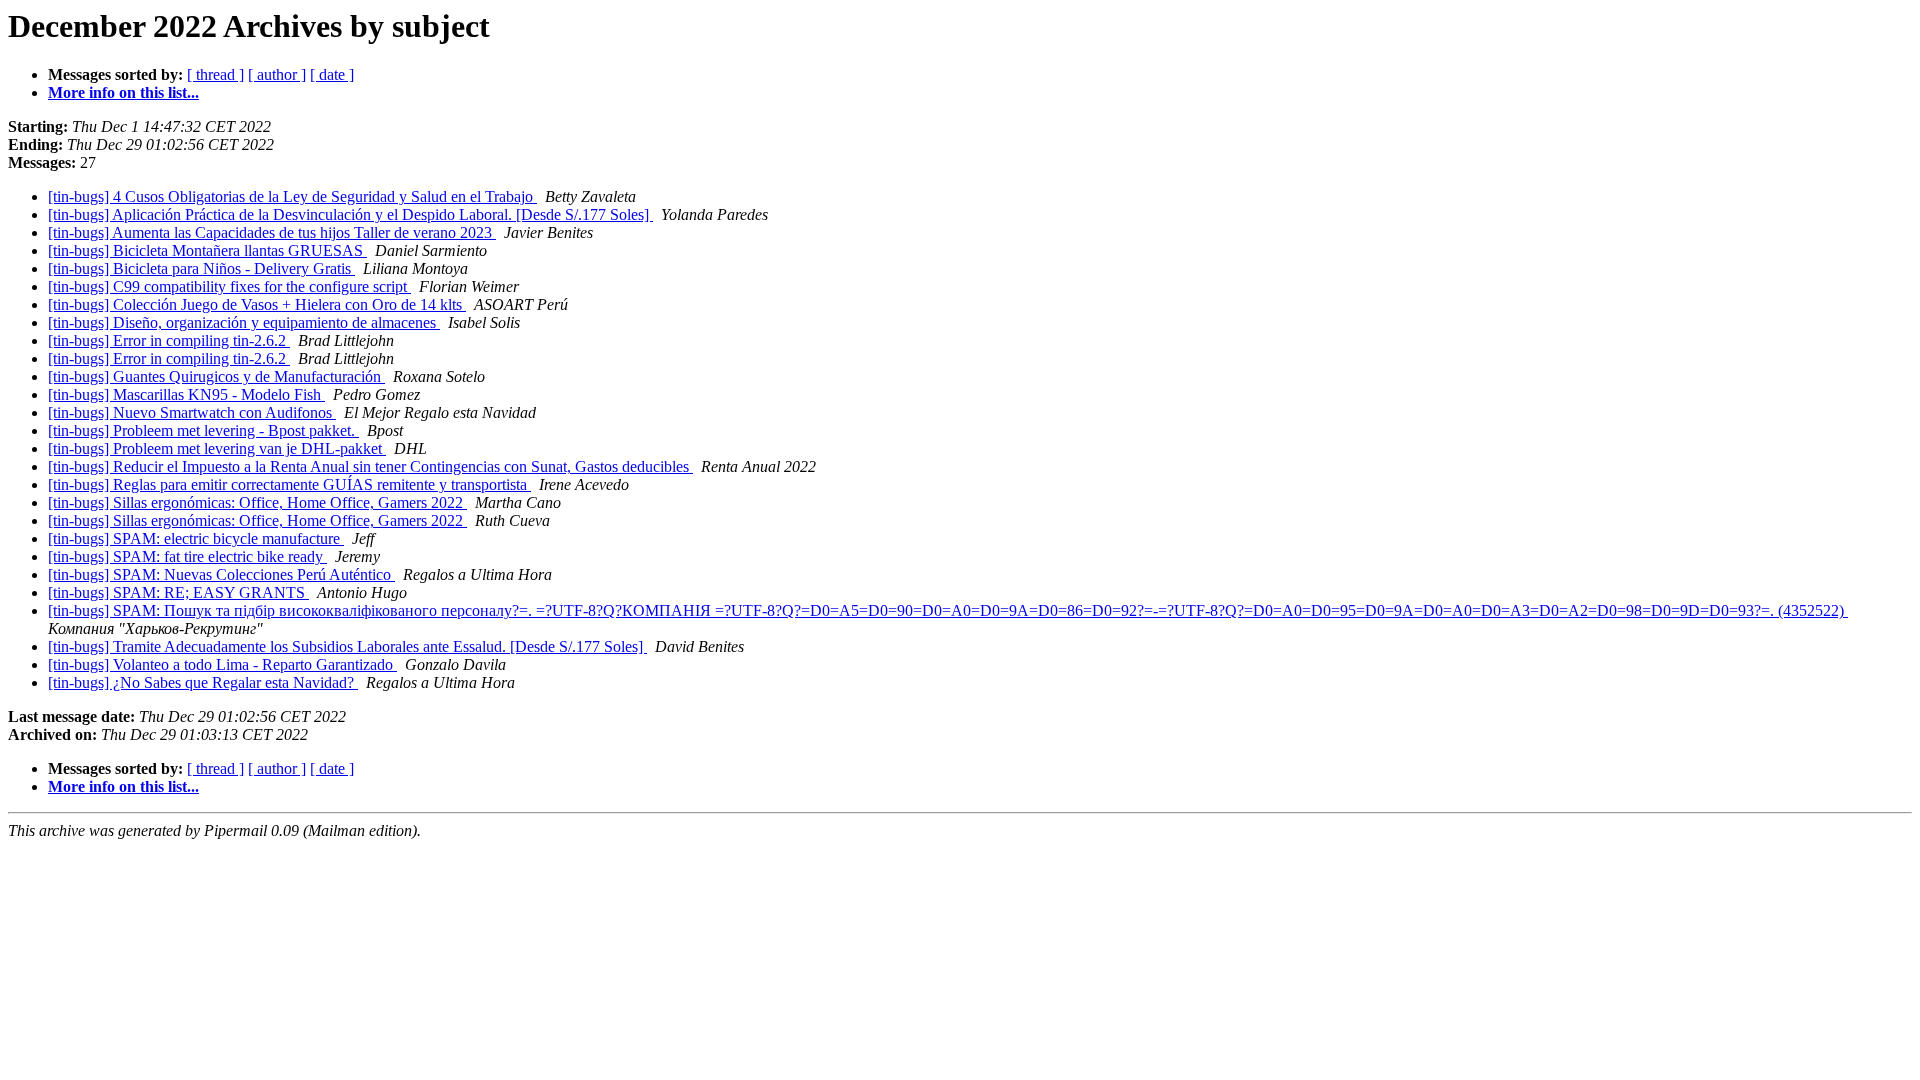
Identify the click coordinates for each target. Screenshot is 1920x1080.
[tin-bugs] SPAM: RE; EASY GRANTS (178, 592)
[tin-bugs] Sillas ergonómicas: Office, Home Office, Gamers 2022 (257, 502)
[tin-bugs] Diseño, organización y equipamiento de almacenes (244, 322)
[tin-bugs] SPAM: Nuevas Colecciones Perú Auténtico (221, 574)
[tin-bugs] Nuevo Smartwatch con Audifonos (192, 412)
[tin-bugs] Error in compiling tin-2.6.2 (169, 340)
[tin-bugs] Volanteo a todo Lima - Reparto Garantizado (222, 664)
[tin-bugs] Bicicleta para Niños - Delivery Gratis (201, 268)
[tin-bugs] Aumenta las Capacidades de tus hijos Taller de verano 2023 (272, 232)
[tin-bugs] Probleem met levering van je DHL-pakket (217, 448)
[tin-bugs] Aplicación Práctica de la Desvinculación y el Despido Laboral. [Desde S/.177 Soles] (350, 214)
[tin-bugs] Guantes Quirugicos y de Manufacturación (216, 376)
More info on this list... (123, 92)
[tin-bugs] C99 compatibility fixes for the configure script (229, 286)
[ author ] (277, 74)
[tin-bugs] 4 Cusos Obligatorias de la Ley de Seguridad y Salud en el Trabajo (292, 196)
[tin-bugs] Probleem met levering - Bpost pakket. (203, 430)
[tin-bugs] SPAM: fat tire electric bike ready (187, 556)
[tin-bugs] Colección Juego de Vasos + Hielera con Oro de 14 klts (257, 304)
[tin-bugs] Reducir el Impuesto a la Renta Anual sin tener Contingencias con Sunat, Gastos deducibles (370, 466)
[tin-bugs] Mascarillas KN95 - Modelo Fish (186, 394)
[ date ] (332, 74)
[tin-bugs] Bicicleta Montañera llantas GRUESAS (207, 250)
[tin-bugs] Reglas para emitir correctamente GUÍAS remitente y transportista (289, 484)
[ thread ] (215, 74)
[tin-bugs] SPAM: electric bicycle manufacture (196, 538)
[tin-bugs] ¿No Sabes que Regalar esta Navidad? (203, 682)
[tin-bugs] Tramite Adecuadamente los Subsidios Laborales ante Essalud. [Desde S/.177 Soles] (347, 646)
